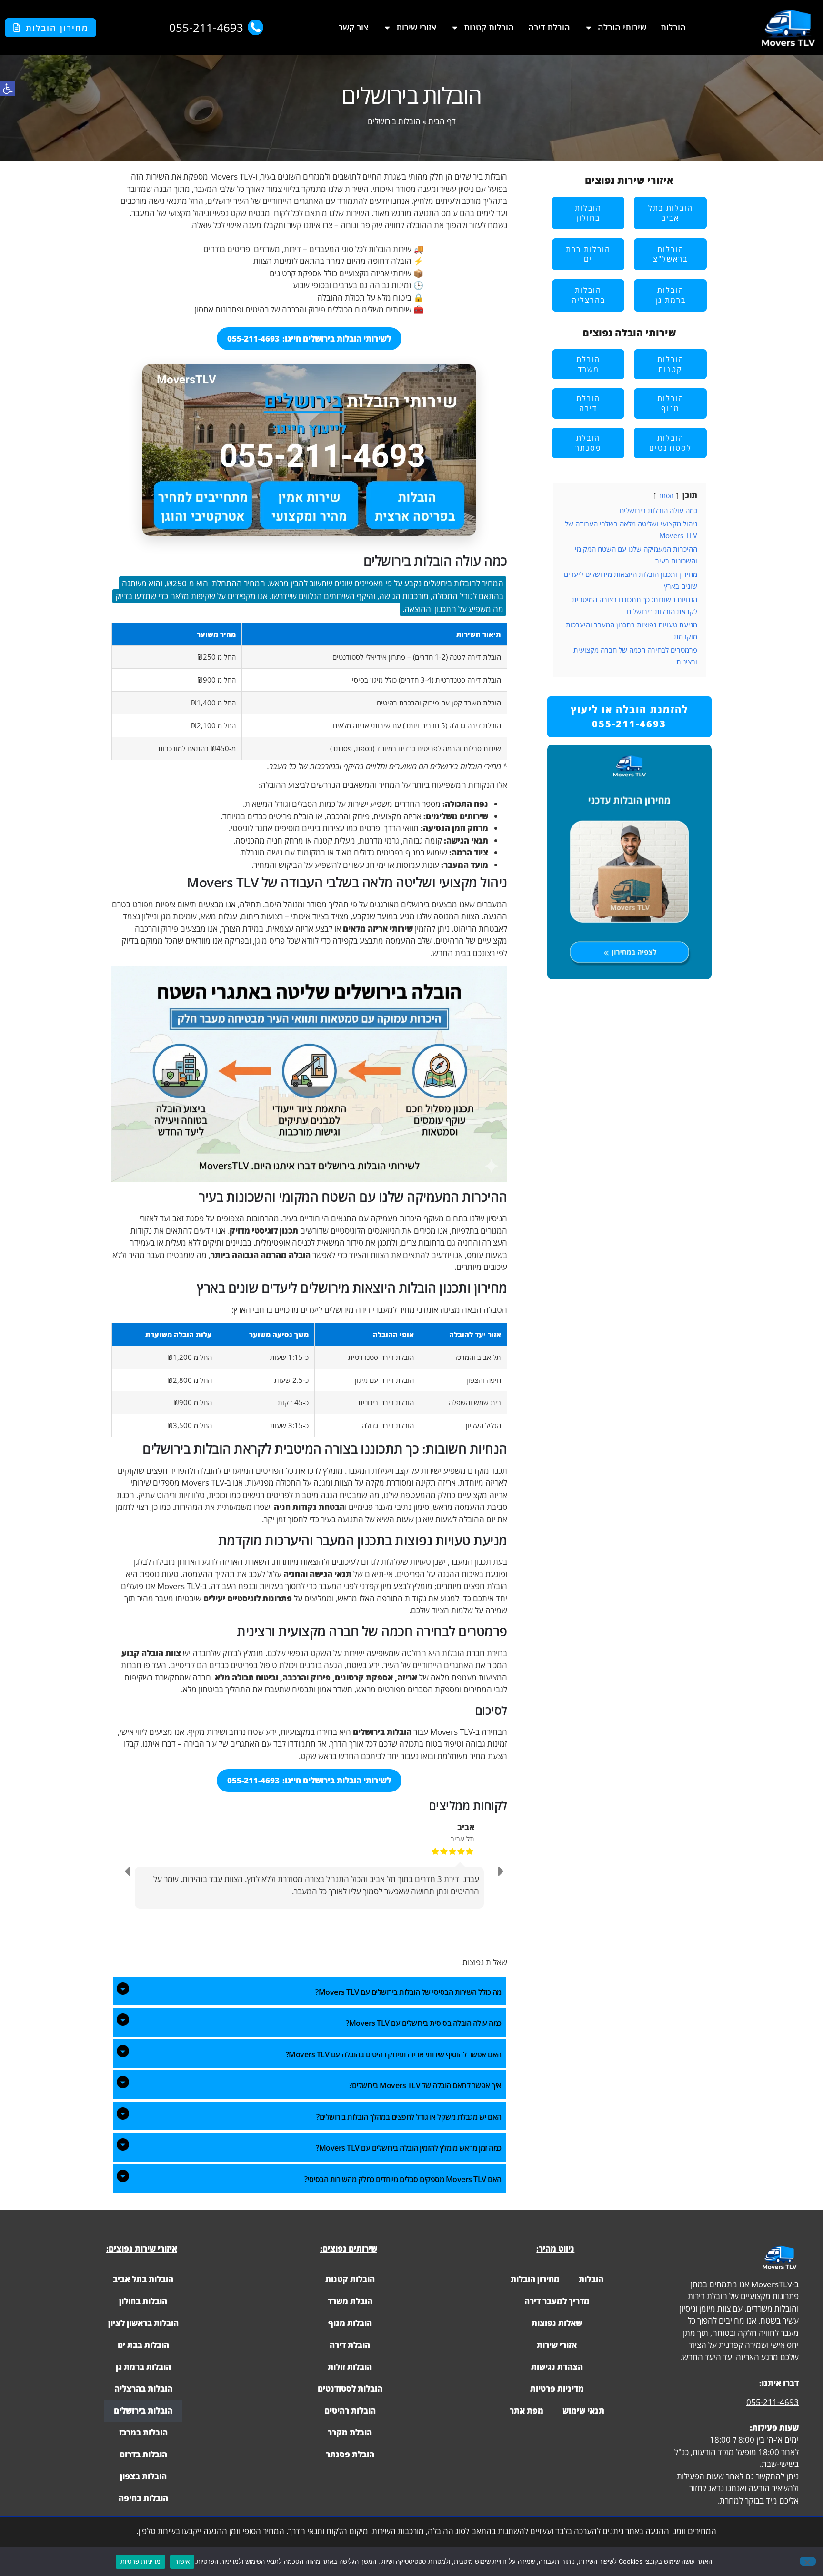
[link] (8, 89)
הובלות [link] (673, 27)
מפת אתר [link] (527, 2410)
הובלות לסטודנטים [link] (350, 2389)
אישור (182, 2561)
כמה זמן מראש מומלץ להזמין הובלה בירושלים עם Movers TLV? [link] (409, 2148)
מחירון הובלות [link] (535, 2279)
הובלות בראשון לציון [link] (143, 2323)
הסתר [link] (666, 496)
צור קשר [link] (354, 27)
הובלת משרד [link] (350, 2301)
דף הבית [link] (442, 121)
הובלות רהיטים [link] (350, 2410)
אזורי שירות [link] (416, 27)
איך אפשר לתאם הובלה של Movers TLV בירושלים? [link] (425, 2085)
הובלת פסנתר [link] (350, 2454)
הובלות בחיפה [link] (143, 2498)
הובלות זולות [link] (350, 2367)
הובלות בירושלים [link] (143, 2410)
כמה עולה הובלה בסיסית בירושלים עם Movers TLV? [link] (424, 2023)
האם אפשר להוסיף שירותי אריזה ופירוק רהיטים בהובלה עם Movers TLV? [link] (394, 2054)
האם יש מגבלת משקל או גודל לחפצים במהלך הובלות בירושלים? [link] (409, 2117)
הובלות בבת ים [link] (143, 2345)
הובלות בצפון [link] (143, 2476)
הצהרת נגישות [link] (557, 2367)
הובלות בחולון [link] (143, 2301)
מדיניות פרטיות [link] (557, 2389)
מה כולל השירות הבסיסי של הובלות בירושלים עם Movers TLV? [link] (408, 1992)
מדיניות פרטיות (141, 2561)
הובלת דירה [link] (549, 27)
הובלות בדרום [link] (143, 2454)
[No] (808, 2561)
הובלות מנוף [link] (350, 2323)
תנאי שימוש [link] (583, 2410)
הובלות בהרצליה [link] (143, 2389)
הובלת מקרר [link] (350, 2432)
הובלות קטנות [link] (489, 27)
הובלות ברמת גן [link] (143, 2367)
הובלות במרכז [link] (143, 2432)
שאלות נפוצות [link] (557, 2323)
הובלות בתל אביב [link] (143, 2279)
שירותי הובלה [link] (622, 27)
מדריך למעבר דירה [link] (557, 2301)
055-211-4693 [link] (773, 2402)
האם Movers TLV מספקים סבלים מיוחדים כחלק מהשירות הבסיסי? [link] (403, 2179)
